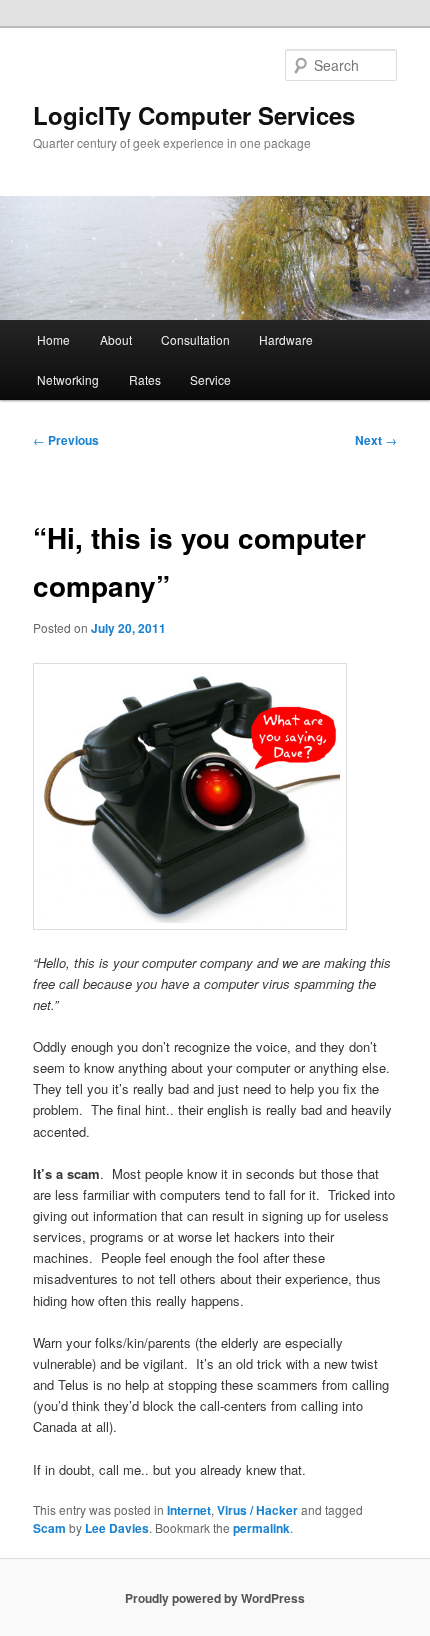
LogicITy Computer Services (194, 115)
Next (376, 440)
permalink (261, 1528)
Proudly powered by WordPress (215, 1598)
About (116, 339)
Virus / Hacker (257, 1510)
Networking (68, 379)
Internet (189, 1510)
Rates (145, 379)
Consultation (195, 339)
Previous (66, 440)
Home (53, 339)
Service (210, 379)
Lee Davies (117, 1528)
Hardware (286, 339)
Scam (49, 1528)
